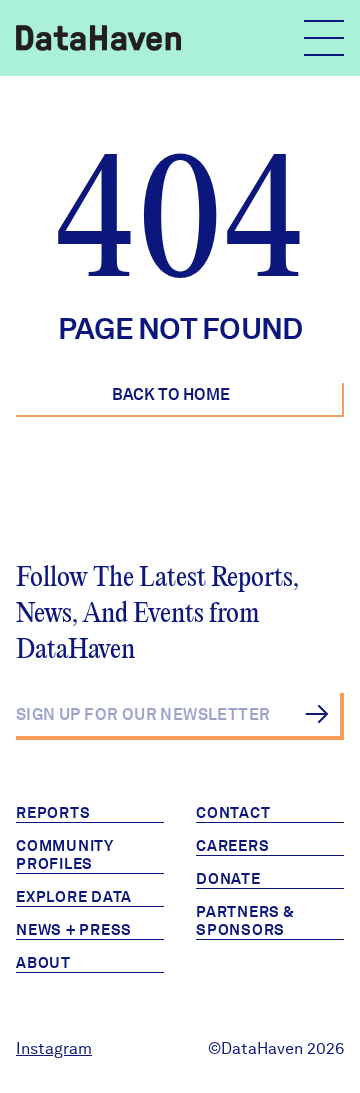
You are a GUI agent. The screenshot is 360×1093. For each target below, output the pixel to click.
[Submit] (316, 714)
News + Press (74, 930)
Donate (228, 879)
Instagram (54, 1048)
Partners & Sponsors (245, 921)
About (43, 963)
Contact (233, 813)
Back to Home (171, 394)
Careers (232, 846)
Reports (53, 813)
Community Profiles (65, 855)
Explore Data (74, 897)
